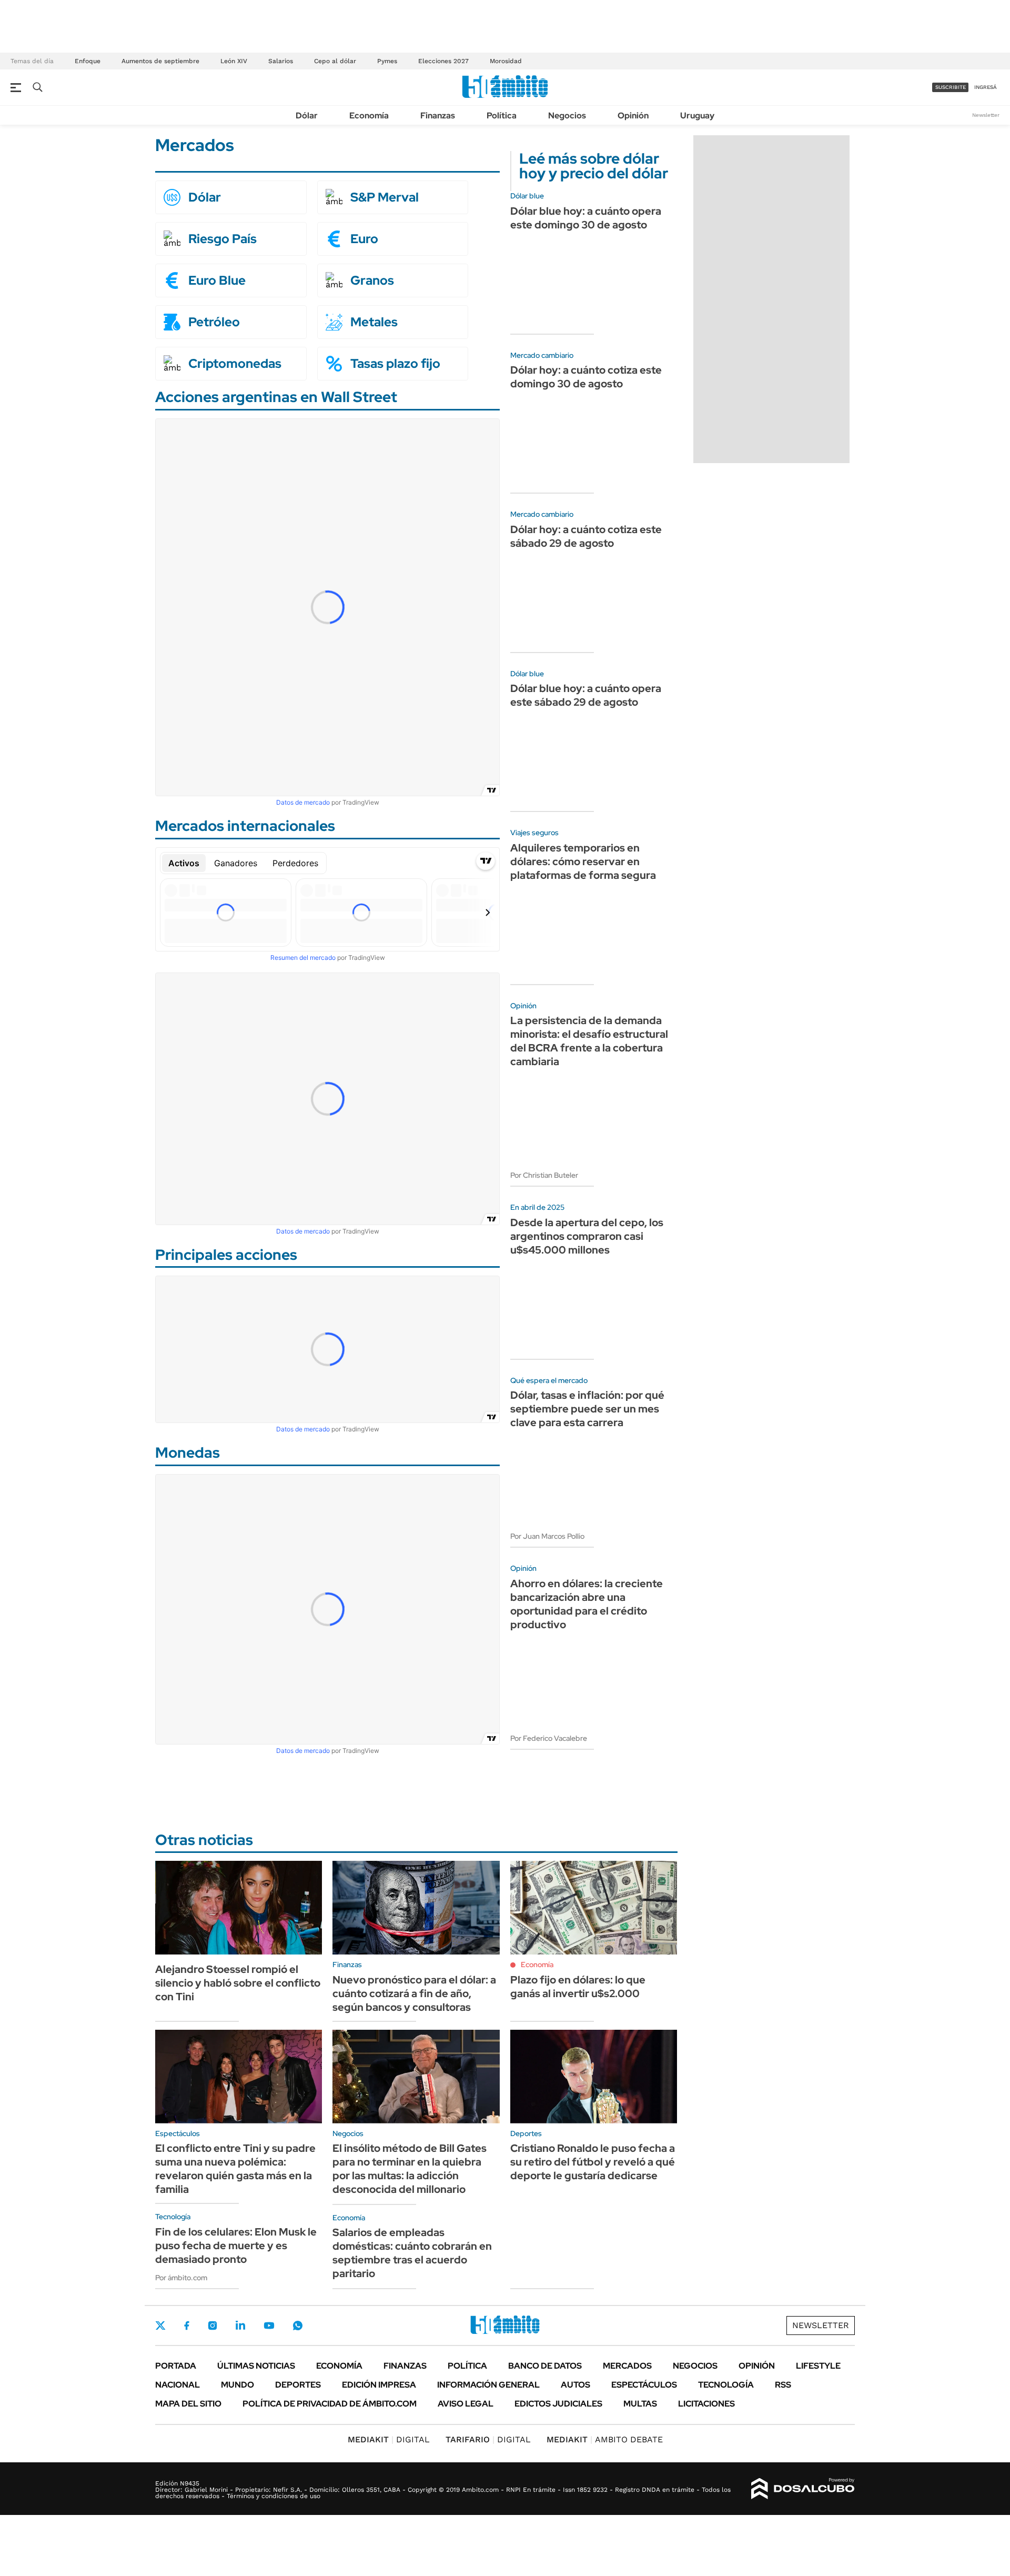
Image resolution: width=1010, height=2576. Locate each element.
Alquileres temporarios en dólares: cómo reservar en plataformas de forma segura (583, 861)
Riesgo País (223, 239)
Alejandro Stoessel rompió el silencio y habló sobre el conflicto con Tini (238, 1983)
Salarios (281, 61)
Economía (369, 116)
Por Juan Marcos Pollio (547, 1536)
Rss (783, 2385)
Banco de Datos (545, 2366)
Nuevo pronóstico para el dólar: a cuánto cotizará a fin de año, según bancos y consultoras (414, 1993)
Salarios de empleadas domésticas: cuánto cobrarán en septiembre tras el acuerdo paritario (412, 2253)
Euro (364, 239)
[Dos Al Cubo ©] (803, 2489)
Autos (575, 2385)
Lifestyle (818, 2366)
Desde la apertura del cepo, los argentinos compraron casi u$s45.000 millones (587, 1236)
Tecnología (726, 2385)
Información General (488, 2385)
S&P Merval (385, 197)
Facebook (187, 2326)
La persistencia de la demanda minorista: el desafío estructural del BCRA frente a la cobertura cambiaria (589, 1041)
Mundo (238, 2385)
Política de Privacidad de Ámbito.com (330, 2404)
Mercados (627, 2366)
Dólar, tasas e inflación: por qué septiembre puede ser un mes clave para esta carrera (587, 1409)
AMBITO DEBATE (605, 2439)
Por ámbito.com (181, 2278)
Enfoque (88, 61)
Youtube (269, 2326)
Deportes (298, 2385)
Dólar (307, 116)
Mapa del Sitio (188, 2404)
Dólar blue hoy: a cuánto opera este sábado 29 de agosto (586, 695)
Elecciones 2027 (443, 61)
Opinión (633, 116)
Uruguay (697, 116)
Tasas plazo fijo (395, 364)
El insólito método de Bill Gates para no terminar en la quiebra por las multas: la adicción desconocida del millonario (410, 2169)
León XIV (234, 61)
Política (502, 116)
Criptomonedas (235, 364)
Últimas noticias (256, 2366)
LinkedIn (240, 2326)
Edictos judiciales (558, 2404)
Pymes (387, 61)
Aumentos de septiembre (160, 61)
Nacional (178, 2385)
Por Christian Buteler (544, 1175)
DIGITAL (389, 2439)
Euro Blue (217, 280)
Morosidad (506, 61)
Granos (372, 280)
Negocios (567, 116)
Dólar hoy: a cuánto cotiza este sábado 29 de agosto (586, 536)
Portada (176, 2366)
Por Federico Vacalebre (549, 1738)
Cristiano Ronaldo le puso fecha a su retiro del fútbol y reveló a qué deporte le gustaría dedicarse (593, 2162)
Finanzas (438, 116)
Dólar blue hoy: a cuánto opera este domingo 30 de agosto (586, 218)
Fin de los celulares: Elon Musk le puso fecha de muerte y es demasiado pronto (236, 2246)
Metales (374, 322)
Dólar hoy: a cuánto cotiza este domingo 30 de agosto (586, 377)
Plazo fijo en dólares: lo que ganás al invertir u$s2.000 (578, 1987)
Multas (640, 2404)
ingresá (986, 87)
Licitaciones (706, 2404)
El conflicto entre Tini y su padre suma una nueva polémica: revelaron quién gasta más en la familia (235, 2169)
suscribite (951, 87)
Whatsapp (298, 2326)
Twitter (160, 2326)
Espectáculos (644, 2385)
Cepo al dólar (335, 61)
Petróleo (214, 322)
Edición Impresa (379, 2385)
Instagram (213, 2326)
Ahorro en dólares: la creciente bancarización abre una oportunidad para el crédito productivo (587, 1604)
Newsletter (986, 115)
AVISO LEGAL (466, 2404)
